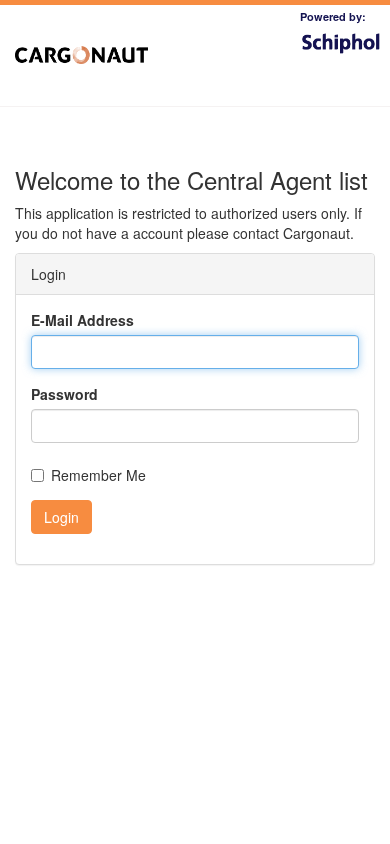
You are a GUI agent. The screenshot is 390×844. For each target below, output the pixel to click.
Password (64, 394)
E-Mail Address (82, 320)
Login (61, 517)
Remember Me (98, 475)
